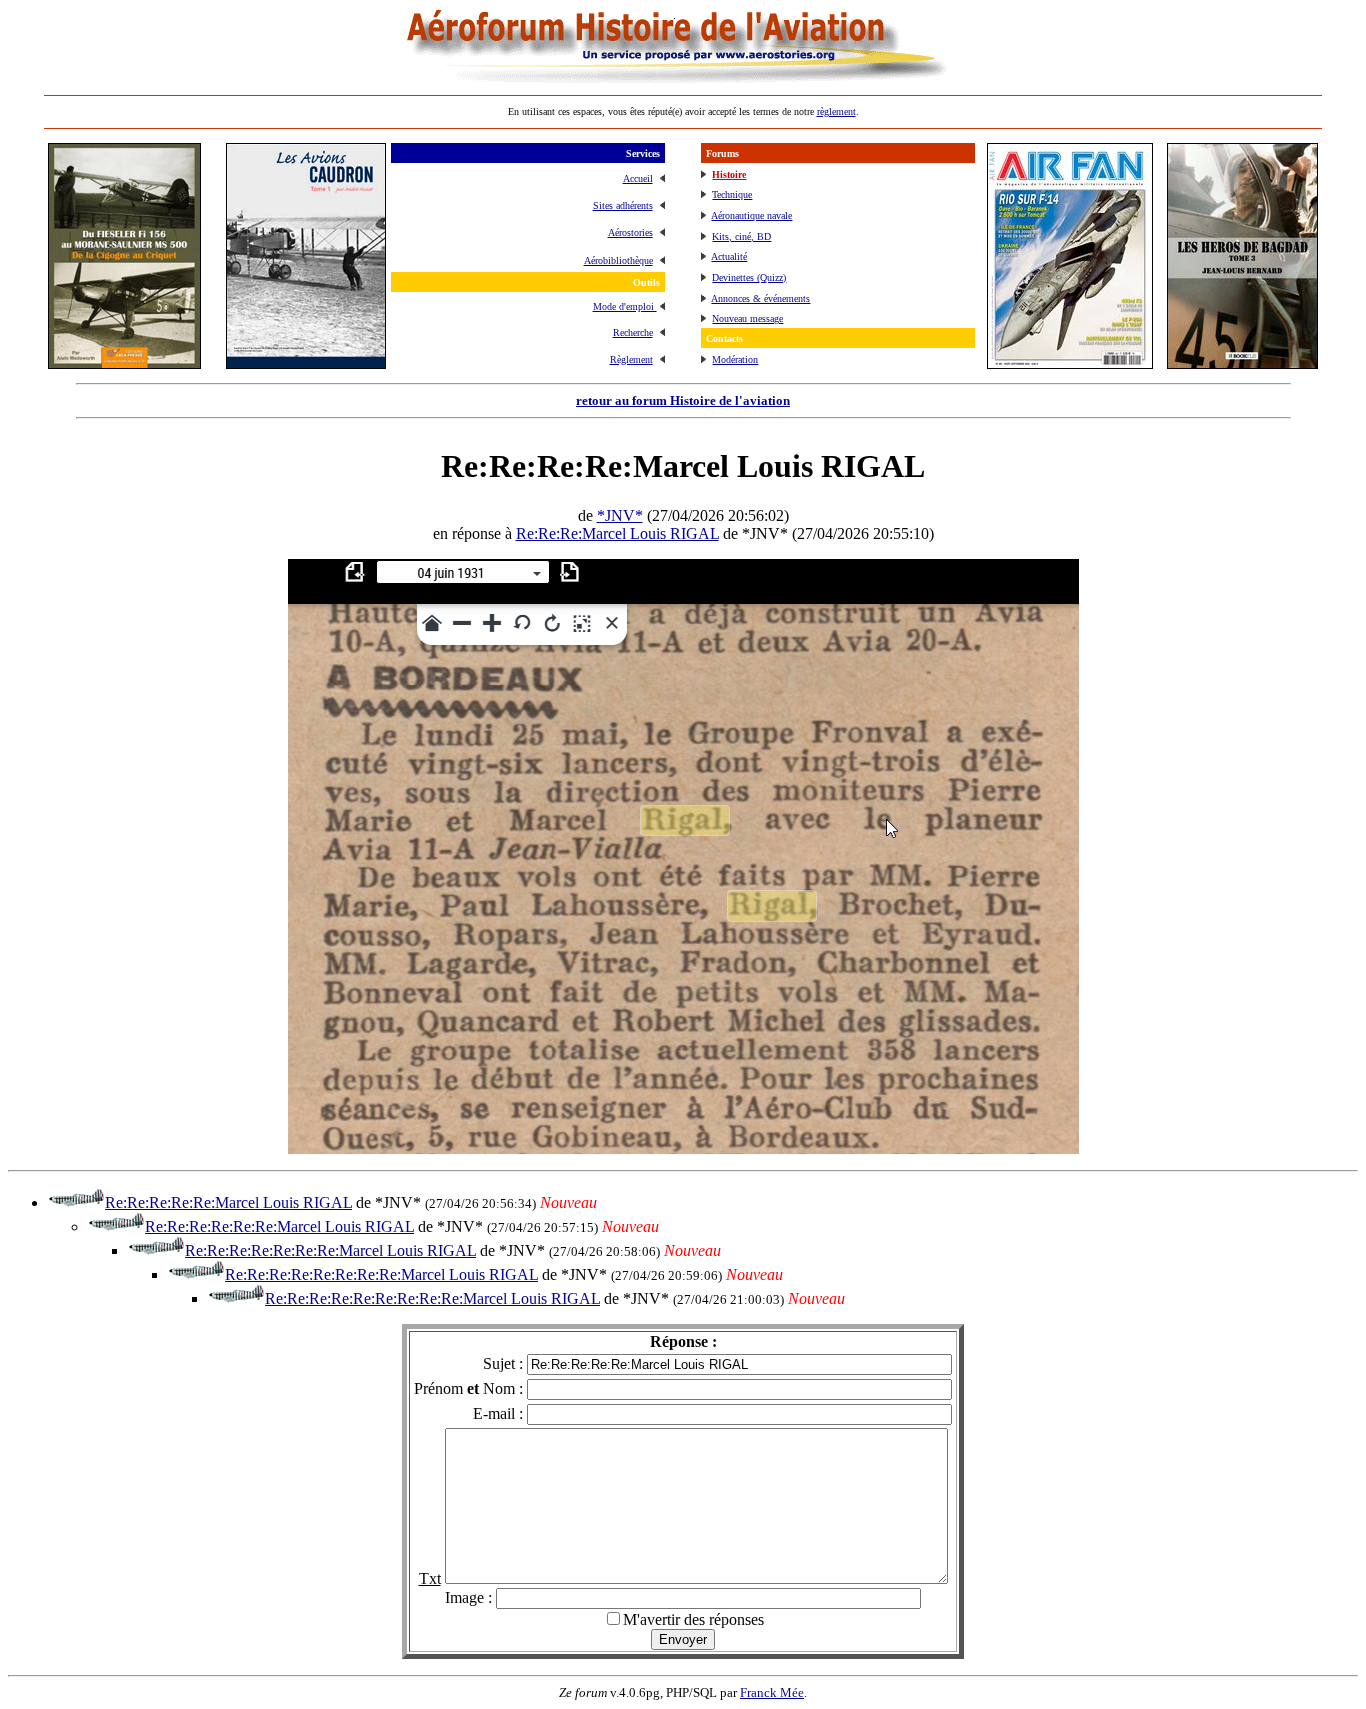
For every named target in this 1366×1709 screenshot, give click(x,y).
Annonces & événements (760, 298)
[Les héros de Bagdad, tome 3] (1242, 363)
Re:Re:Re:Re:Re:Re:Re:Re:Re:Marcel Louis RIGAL (432, 1298)
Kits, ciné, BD (741, 236)
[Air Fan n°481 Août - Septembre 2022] (1070, 363)
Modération (735, 359)
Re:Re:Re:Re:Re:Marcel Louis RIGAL (228, 1202)
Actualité (729, 256)
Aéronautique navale (751, 215)
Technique (732, 194)
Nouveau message (747, 318)
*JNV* (620, 515)
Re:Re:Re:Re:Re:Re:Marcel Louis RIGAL (279, 1226)
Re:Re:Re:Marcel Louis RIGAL (617, 533)
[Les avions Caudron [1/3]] (306, 363)
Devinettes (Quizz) (749, 277)
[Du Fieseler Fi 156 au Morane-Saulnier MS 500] (124, 363)
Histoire (729, 174)
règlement (836, 111)
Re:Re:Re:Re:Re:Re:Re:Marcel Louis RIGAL (330, 1250)
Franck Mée (772, 1692)
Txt (430, 1578)
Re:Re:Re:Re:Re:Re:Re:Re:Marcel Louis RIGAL (381, 1274)
